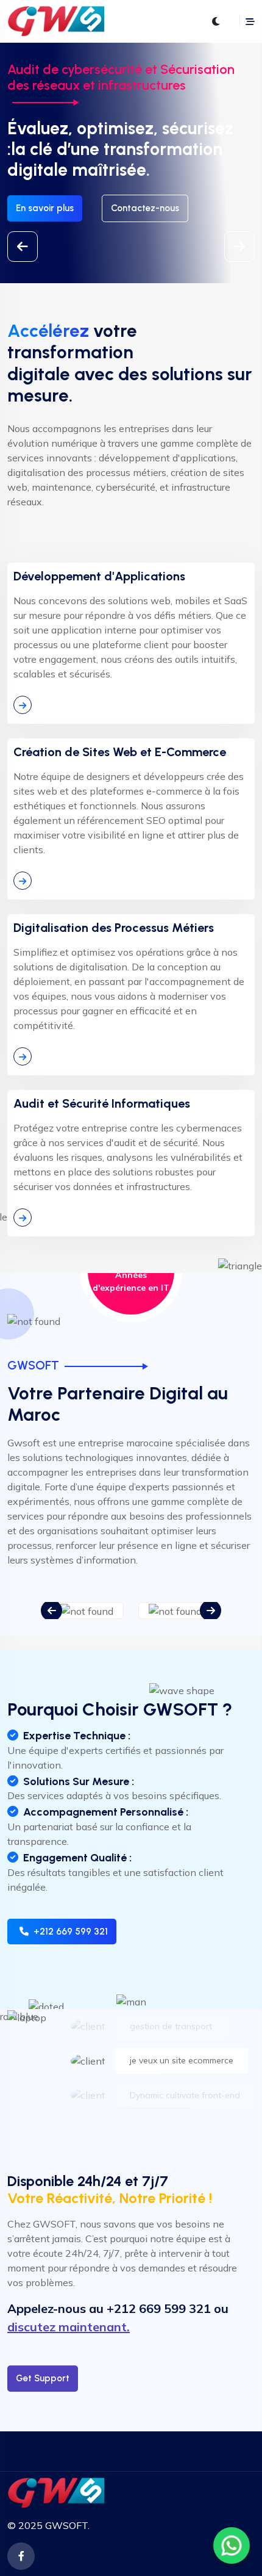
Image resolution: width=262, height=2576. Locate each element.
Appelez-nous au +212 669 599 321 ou (118, 2308)
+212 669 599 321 (71, 1932)
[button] (239, 247)
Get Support (43, 2378)
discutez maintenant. (69, 2327)
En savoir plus (45, 208)
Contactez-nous (145, 208)
